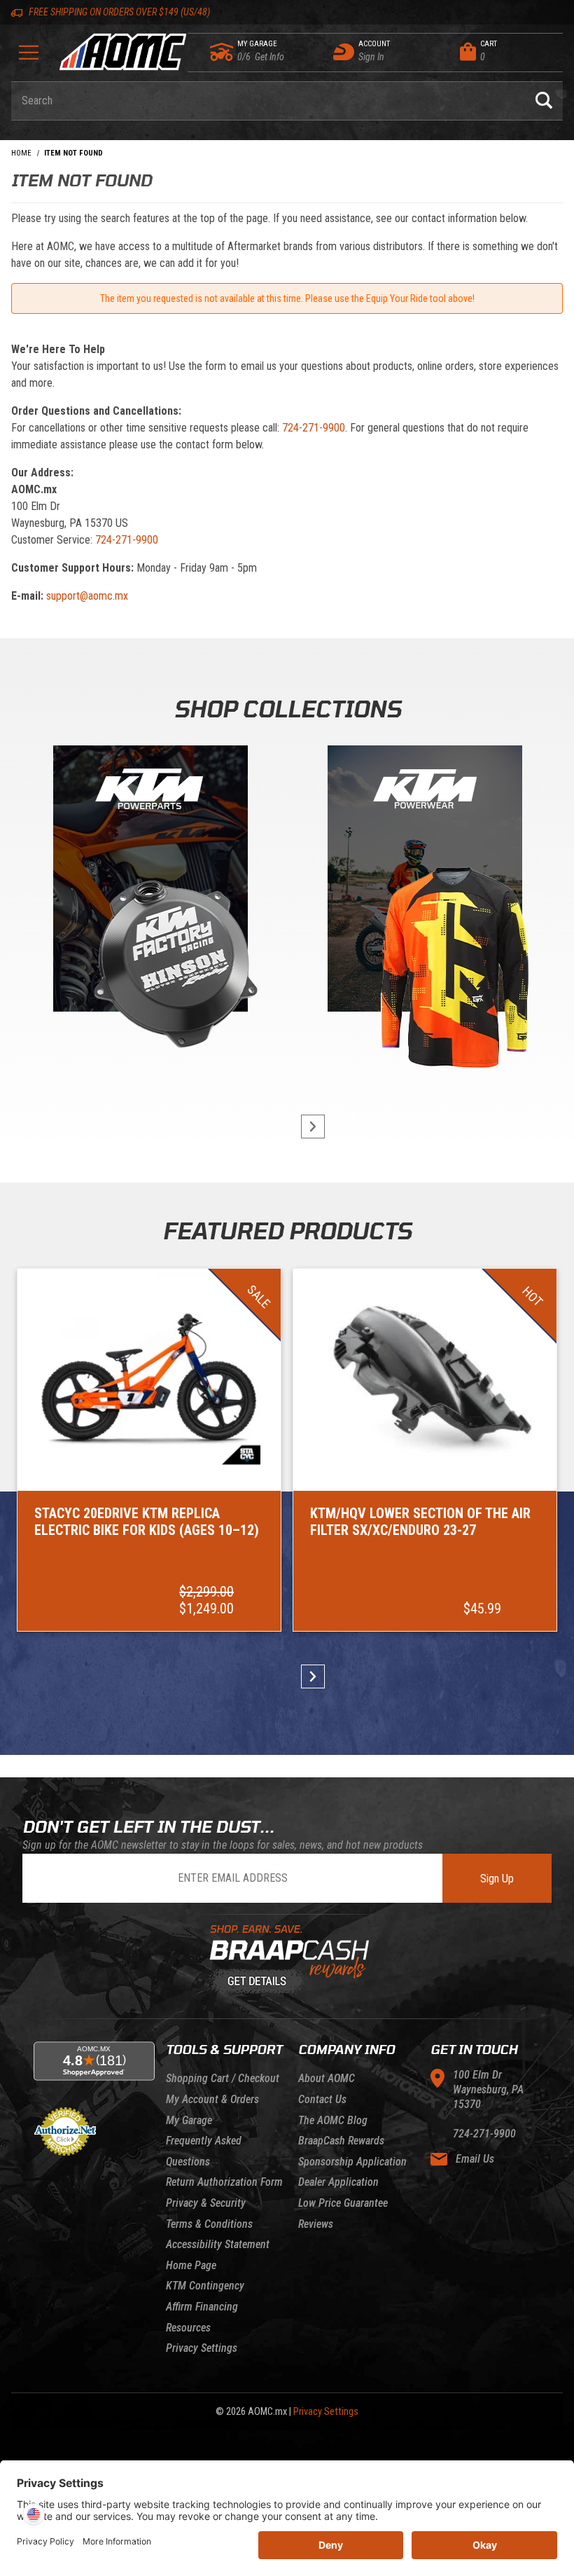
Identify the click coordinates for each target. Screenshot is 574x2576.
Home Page (191, 2265)
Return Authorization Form (224, 2182)
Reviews (316, 2224)
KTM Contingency (205, 2286)
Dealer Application (338, 2182)
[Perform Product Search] (544, 101)
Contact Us (322, 2099)
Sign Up (497, 1879)
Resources (188, 2328)
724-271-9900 (314, 428)
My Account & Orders (212, 2099)
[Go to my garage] (222, 52)
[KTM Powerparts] (149, 882)
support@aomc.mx (87, 596)
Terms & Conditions (209, 2224)
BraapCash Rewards (341, 2141)
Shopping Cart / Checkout (223, 2078)
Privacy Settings (202, 2348)
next (307, 1127)
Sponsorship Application (352, 2162)
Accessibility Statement (218, 2244)
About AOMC (327, 2078)
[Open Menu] (29, 57)
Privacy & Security (206, 2203)
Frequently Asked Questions (204, 2151)
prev (267, 1127)
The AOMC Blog (333, 2120)
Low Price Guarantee (343, 2203)
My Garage (189, 2120)
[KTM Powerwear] (425, 882)
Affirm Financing (202, 2307)
